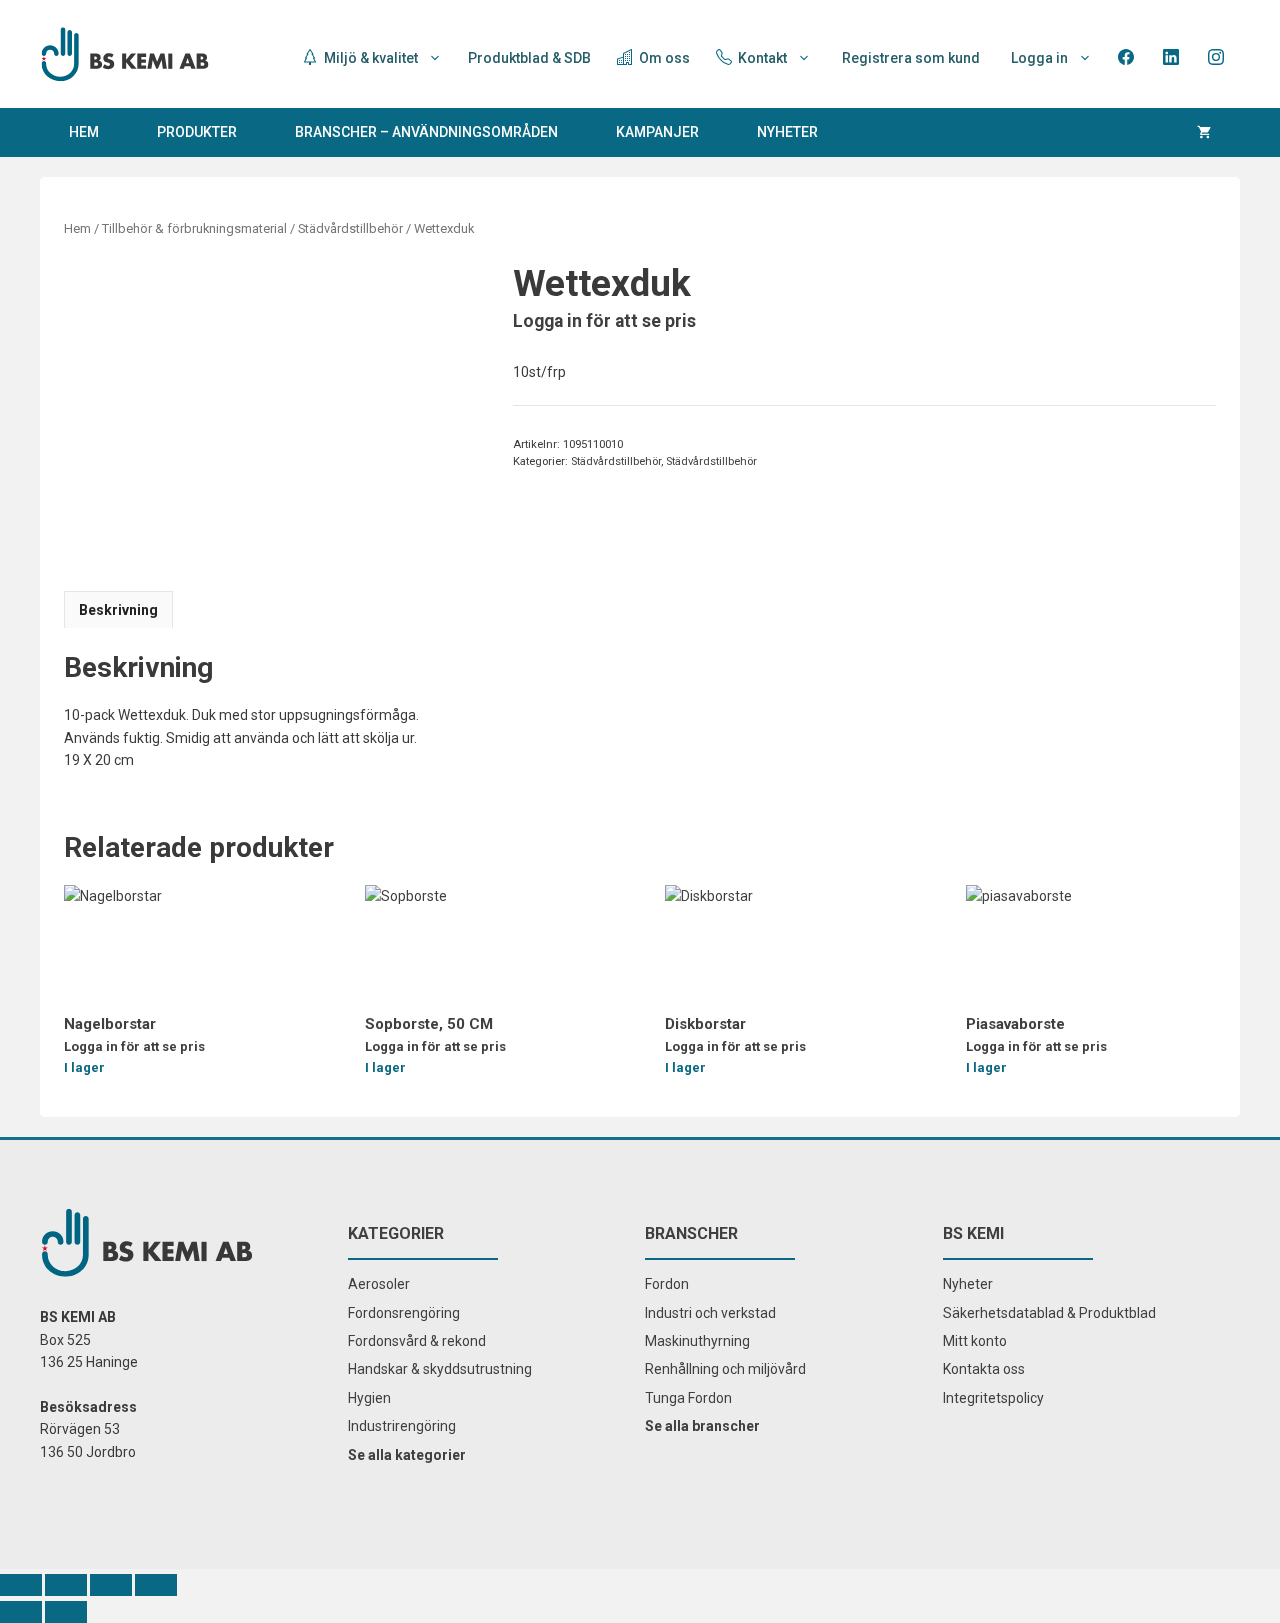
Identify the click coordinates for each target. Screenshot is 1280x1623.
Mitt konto (975, 1341)
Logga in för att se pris (604, 321)
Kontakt (761, 58)
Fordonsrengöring (404, 1313)
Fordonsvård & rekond (417, 1341)
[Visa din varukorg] (1204, 132)
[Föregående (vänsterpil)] (21, 1612)
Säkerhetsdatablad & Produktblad (1049, 1313)
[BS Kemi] (125, 53)
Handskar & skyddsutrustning (440, 1369)
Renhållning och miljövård (725, 1369)
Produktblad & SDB (529, 58)
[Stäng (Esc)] (21, 1585)
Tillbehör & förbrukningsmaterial (194, 228)
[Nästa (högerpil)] (66, 1612)
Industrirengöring (402, 1426)
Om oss (663, 58)
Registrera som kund (911, 58)
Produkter (197, 132)
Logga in (1039, 58)
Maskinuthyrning (697, 1341)
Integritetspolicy (993, 1398)
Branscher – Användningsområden (426, 132)
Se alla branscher (702, 1426)
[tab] (118, 609)
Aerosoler (379, 1284)
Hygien (369, 1398)
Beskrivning (118, 610)
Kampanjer (657, 132)
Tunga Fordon (688, 1398)
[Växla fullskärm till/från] (111, 1585)
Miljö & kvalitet (369, 58)
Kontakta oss (984, 1369)
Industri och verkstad (710, 1313)
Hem (84, 132)
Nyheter (787, 132)
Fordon (667, 1284)
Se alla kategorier (407, 1455)
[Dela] (66, 1585)
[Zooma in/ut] (156, 1585)
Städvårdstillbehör (350, 228)
